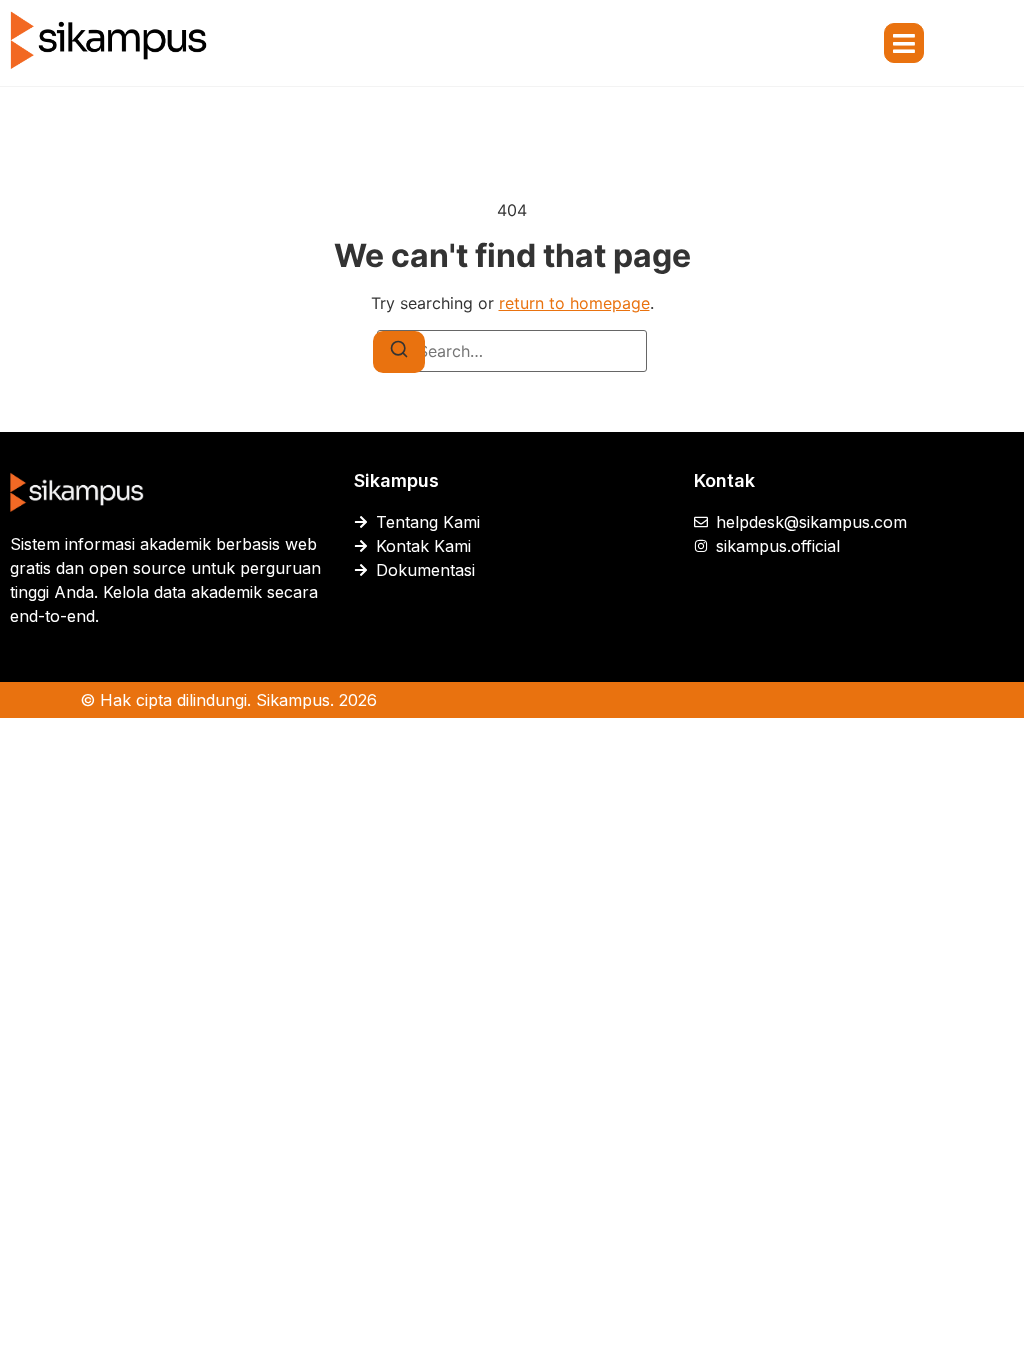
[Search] (399, 352)
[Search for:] (512, 351)
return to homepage (574, 303)
